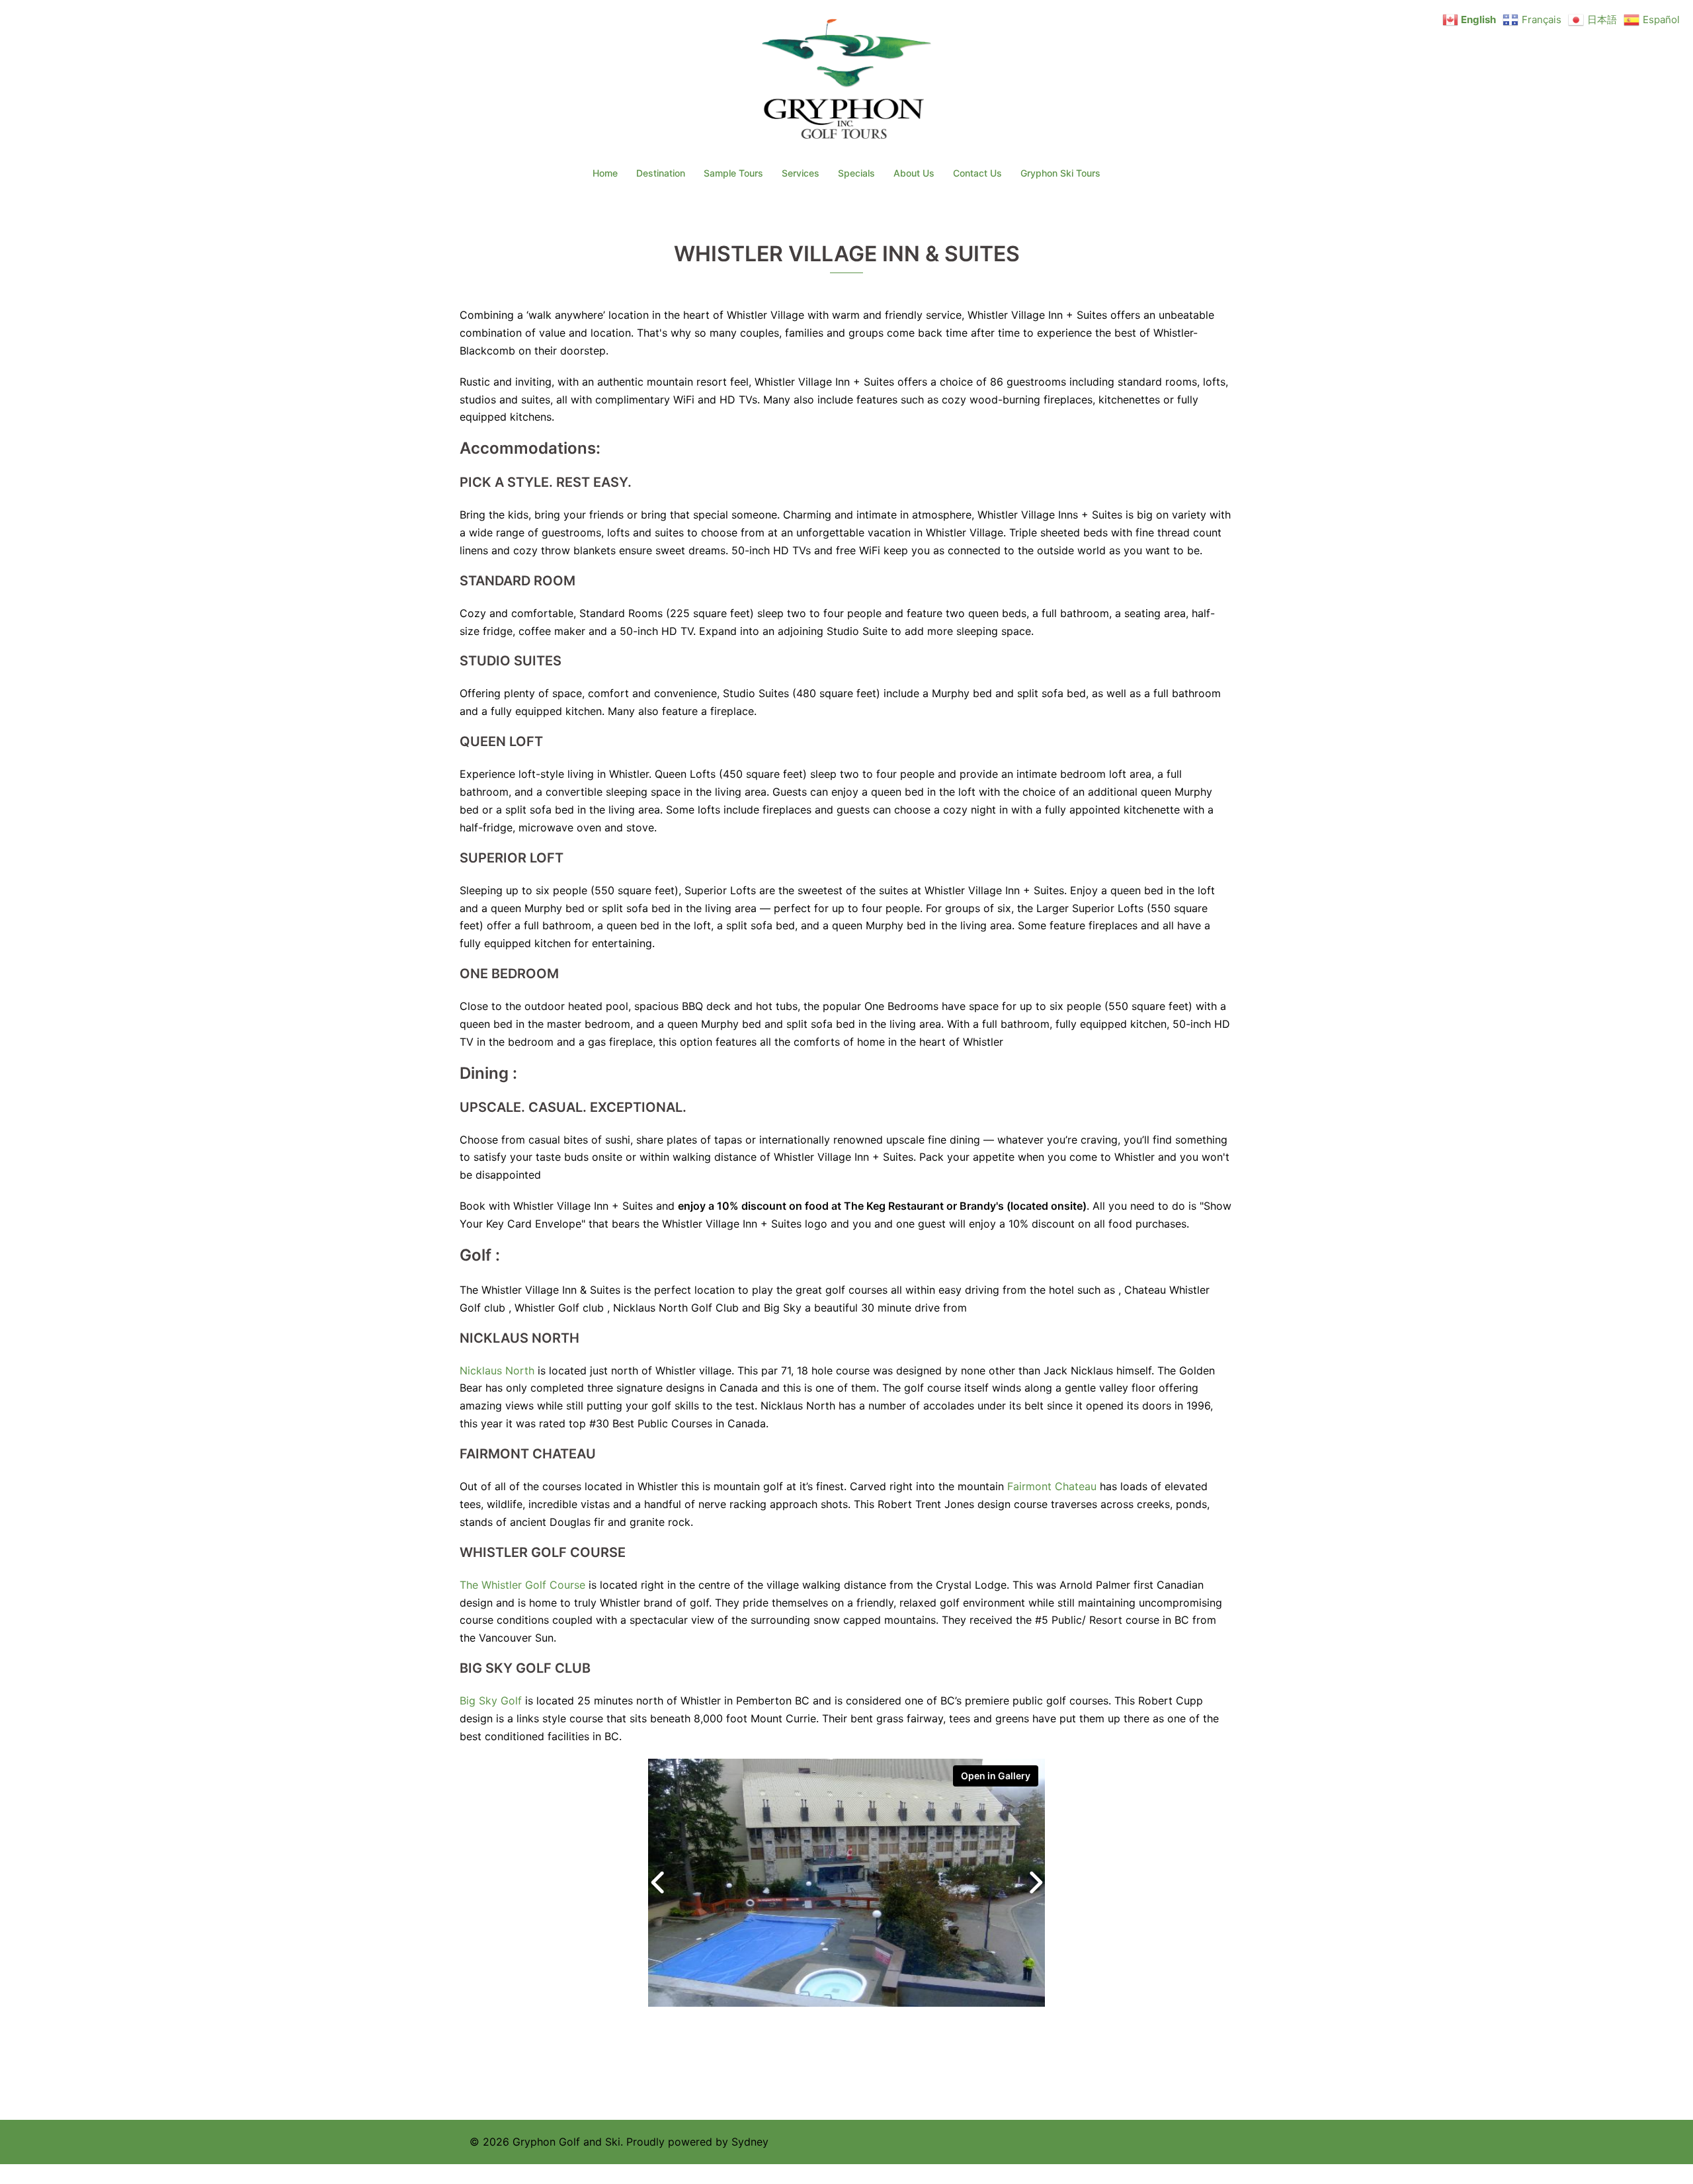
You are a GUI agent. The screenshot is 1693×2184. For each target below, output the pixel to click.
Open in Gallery (996, 1776)
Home (605, 173)
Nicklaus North (497, 1370)
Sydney (750, 2142)
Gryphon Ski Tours (1060, 173)
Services (801, 173)
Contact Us (977, 173)
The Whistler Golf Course (522, 1585)
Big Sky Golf (491, 1701)
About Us (914, 173)
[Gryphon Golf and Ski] (847, 83)
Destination (661, 173)
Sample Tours (733, 173)
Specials (856, 173)
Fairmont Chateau (1052, 1486)
